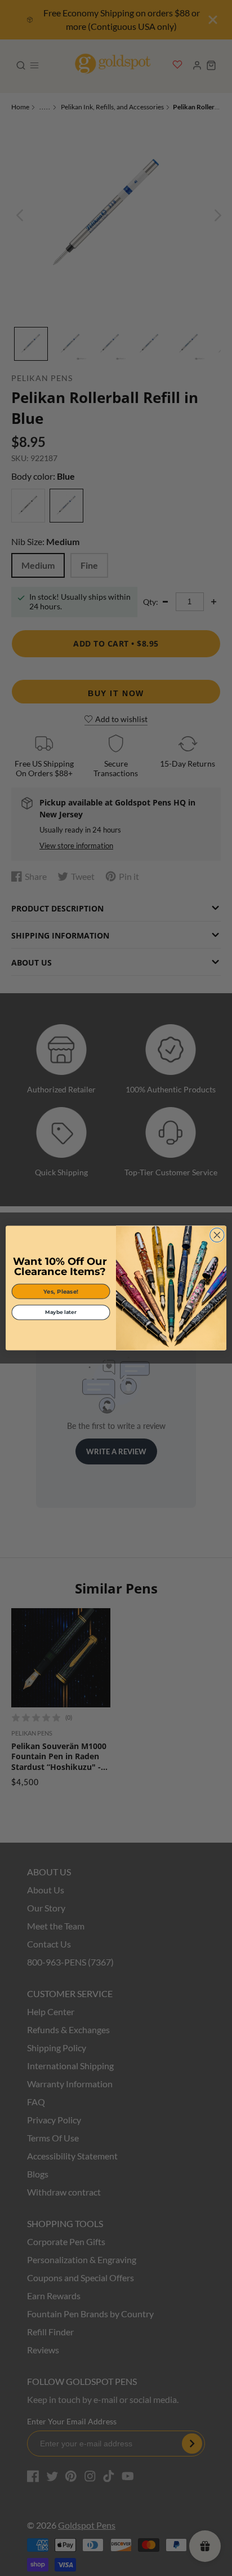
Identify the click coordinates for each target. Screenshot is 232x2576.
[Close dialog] (217, 1235)
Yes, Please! (61, 1291)
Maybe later (61, 1312)
